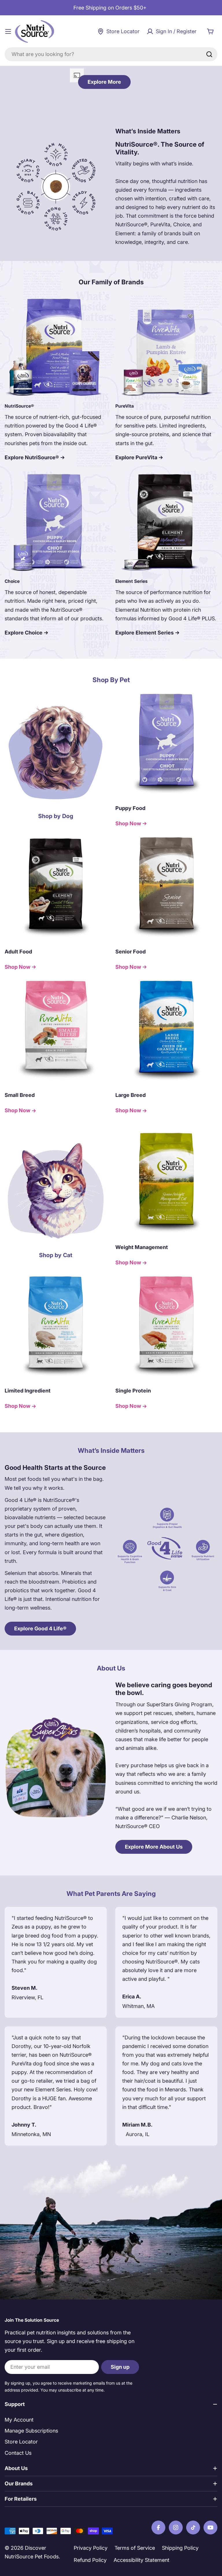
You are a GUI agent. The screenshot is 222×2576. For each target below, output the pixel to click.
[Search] (209, 54)
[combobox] (111, 54)
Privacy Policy (91, 2548)
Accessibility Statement (141, 2560)
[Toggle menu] (8, 31)
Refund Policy (90, 2560)
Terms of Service (135, 2548)
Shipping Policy (180, 2548)
